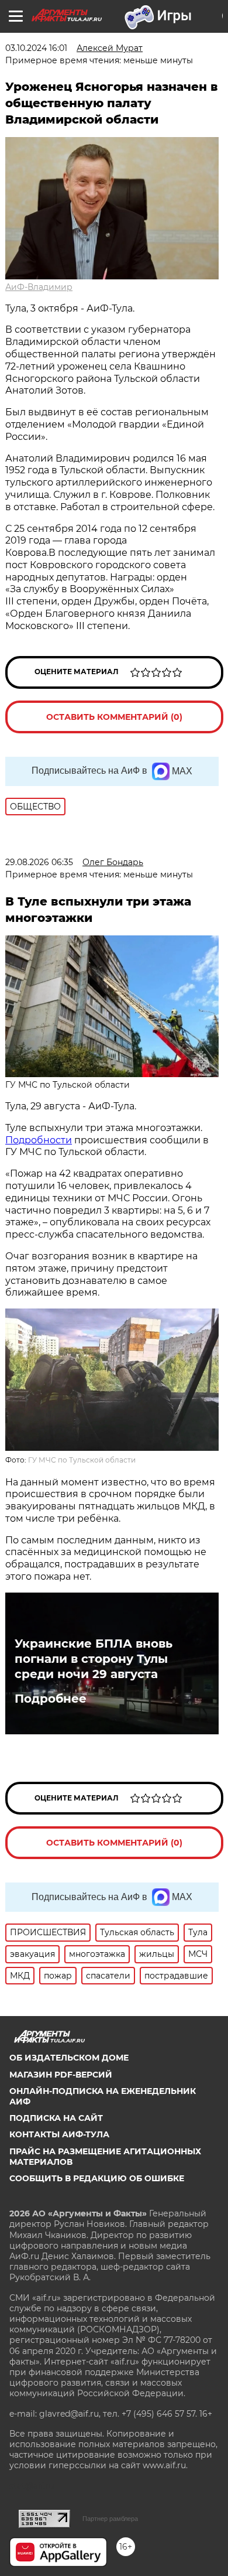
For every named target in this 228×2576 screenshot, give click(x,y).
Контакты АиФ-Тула (59, 2134)
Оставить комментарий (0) (114, 717)
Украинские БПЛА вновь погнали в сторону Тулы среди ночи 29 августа (94, 1659)
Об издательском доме (69, 2058)
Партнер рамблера (110, 2519)
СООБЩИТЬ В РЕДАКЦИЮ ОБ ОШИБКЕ (97, 2178)
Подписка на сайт (56, 2118)
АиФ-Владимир (39, 287)
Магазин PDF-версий (61, 2075)
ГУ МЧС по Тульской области (82, 1460)
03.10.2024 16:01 (36, 48)
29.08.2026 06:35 (39, 862)
